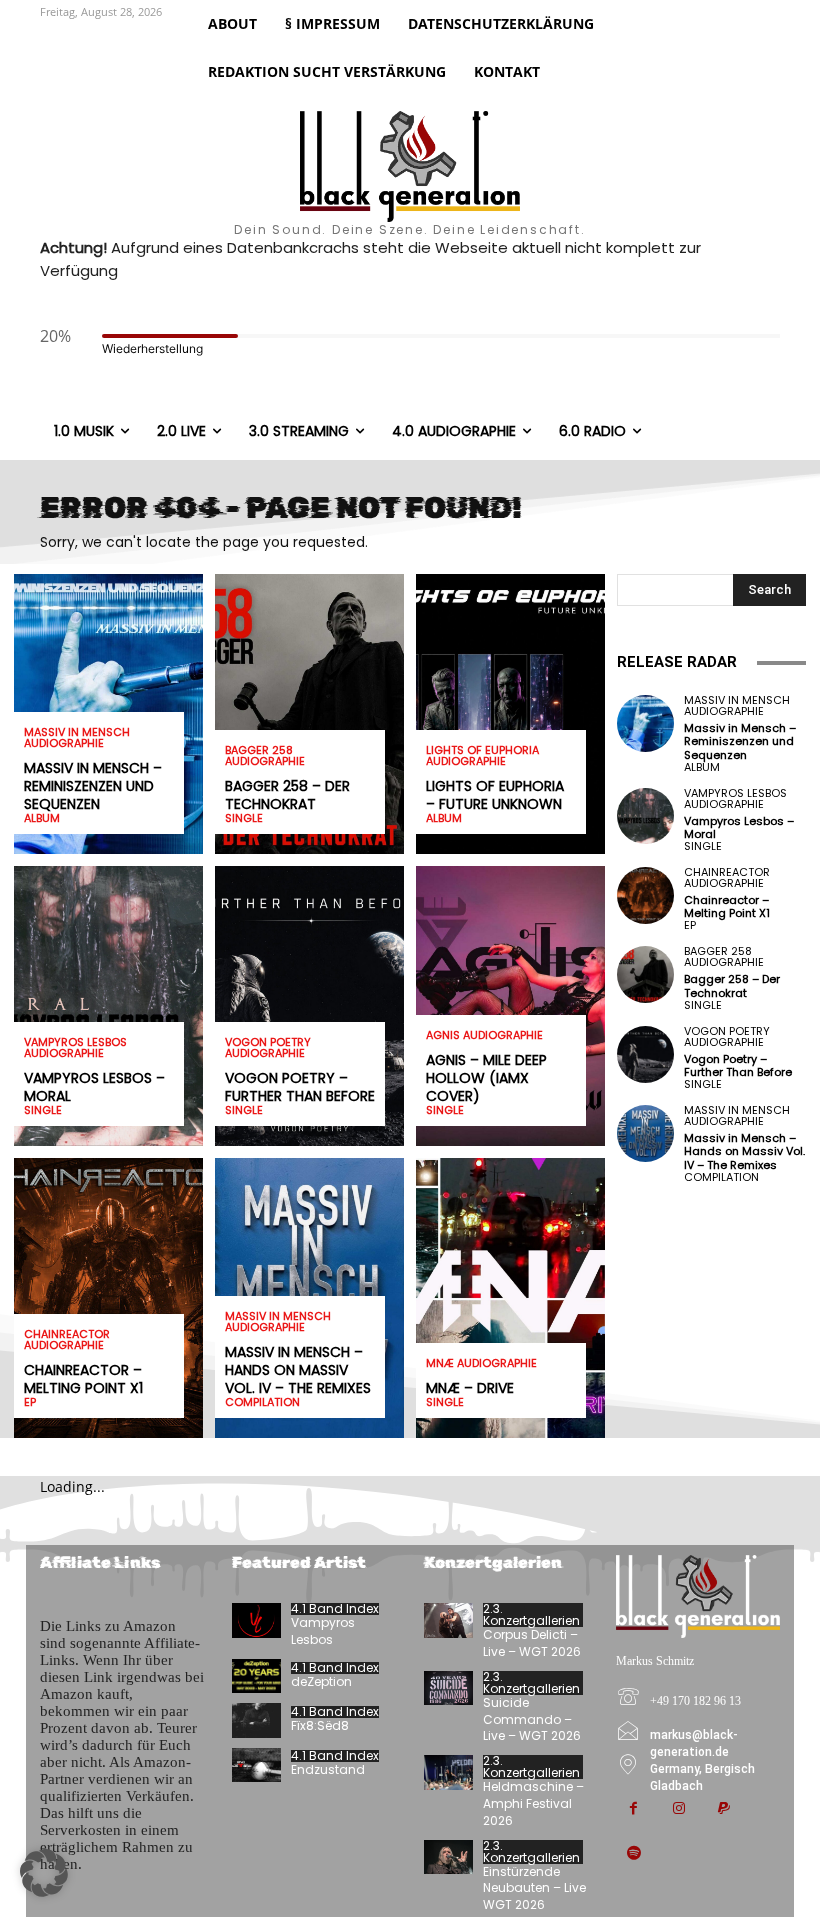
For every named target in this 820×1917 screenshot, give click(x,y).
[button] (44, 1873)
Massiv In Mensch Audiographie (77, 738)
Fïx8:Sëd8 (320, 1725)
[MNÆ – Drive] (510, 1298)
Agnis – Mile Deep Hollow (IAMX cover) (486, 1078)
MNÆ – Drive (470, 1388)
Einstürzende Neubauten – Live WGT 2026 (534, 1888)
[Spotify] (633, 1854)
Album (42, 818)
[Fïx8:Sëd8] (256, 1720)
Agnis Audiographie (484, 1035)
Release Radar (677, 662)
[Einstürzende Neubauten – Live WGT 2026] (448, 1857)
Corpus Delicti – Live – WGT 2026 (532, 1643)
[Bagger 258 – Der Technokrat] (309, 714)
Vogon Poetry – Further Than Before (300, 1087)
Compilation (262, 1402)
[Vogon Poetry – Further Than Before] (309, 1006)
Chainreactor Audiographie (67, 1340)
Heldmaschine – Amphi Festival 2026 (533, 1803)
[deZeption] (256, 1676)
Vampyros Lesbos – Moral (94, 1087)
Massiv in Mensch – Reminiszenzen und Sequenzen (93, 786)
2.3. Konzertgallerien (531, 1615)
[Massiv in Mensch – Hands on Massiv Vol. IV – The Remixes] (645, 1133)
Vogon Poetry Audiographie (268, 1048)
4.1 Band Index (335, 1609)
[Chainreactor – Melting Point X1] (108, 1298)
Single (43, 1110)
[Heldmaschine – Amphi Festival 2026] (448, 1772)
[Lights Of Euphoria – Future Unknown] (510, 714)
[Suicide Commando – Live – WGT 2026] (448, 1688)
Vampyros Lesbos (323, 1631)
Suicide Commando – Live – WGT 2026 (532, 1719)
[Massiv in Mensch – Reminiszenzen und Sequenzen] (645, 723)
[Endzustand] (256, 1765)
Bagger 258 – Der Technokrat (287, 795)
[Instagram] (678, 1809)
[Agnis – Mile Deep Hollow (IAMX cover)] (510, 1006)
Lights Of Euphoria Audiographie (482, 756)
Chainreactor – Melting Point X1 (83, 1379)
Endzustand (328, 1769)
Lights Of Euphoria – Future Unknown (495, 795)
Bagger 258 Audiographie (265, 756)
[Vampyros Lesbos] (256, 1620)
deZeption (321, 1681)
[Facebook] (633, 1809)
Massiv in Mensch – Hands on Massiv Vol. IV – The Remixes (298, 1370)
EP (30, 1402)
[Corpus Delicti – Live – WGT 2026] (448, 1620)
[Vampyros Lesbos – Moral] (108, 1006)
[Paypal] (723, 1809)
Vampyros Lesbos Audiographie (75, 1048)
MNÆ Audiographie (481, 1363)
